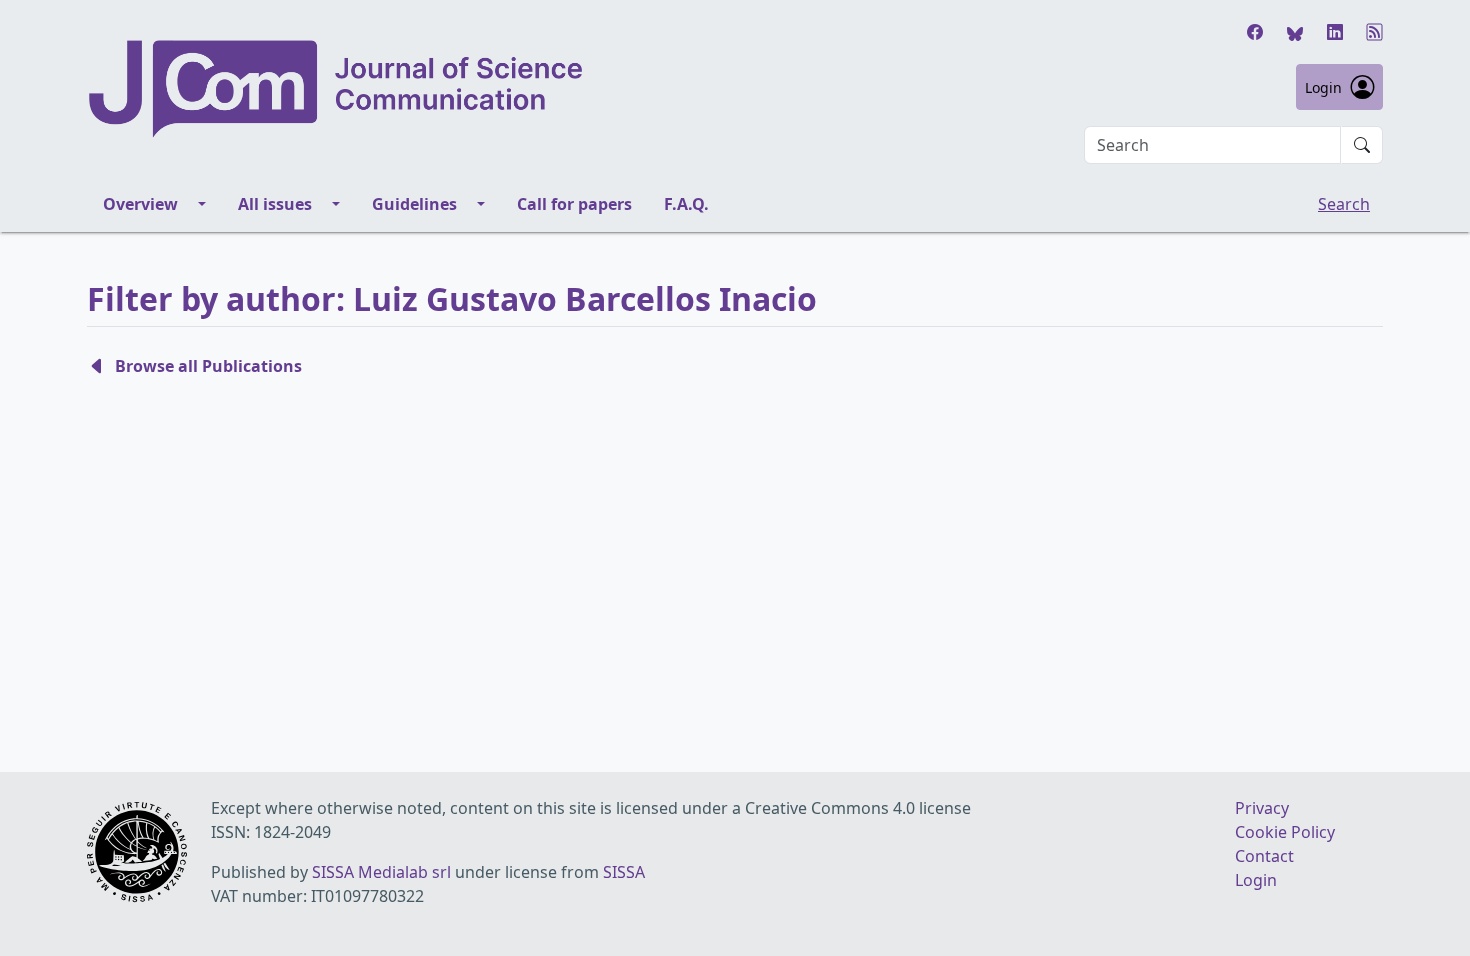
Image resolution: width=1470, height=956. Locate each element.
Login (1323, 87)
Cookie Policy (1285, 832)
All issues (275, 204)
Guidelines (414, 204)
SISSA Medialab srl (381, 872)
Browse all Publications (208, 366)
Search (1344, 204)
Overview (140, 204)
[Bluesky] (1295, 32)
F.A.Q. (686, 204)
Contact (1264, 856)
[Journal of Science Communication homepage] (337, 89)
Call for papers (574, 204)
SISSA (624, 872)
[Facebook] (1255, 32)
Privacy (1262, 808)
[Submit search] (1362, 145)
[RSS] (1375, 32)
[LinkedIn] (1335, 32)
